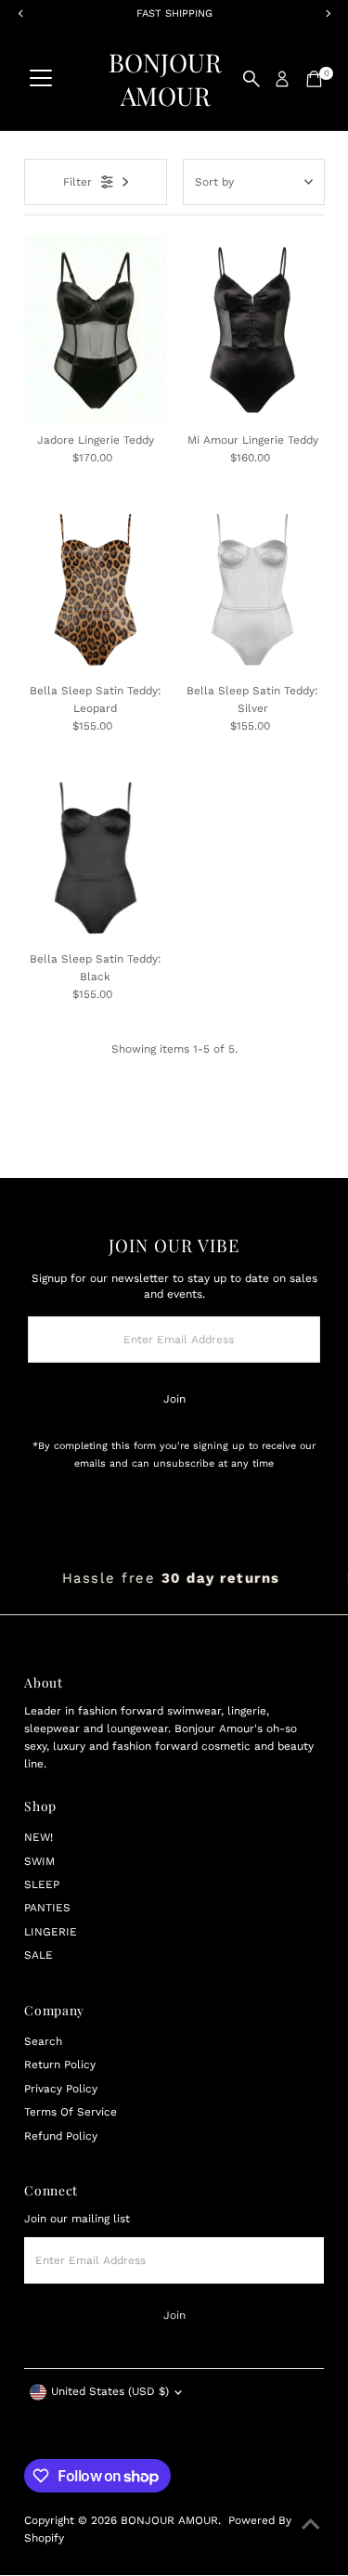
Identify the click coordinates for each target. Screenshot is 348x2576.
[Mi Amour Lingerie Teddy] (253, 329)
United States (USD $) (110, 2391)
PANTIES (47, 1908)
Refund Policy (61, 2136)
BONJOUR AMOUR (165, 79)
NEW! (39, 1837)
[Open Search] (251, 79)
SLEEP (42, 1884)
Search (43, 2041)
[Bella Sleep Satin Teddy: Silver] (253, 589)
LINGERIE (51, 1932)
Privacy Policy (61, 2089)
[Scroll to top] (311, 2525)
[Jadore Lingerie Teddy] (95, 329)
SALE (39, 1955)
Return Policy (60, 2065)
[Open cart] (314, 79)
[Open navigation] (41, 79)
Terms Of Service (71, 2112)
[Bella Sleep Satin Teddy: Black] (95, 858)
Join (174, 1399)
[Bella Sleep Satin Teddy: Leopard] (95, 589)
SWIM (39, 1861)
